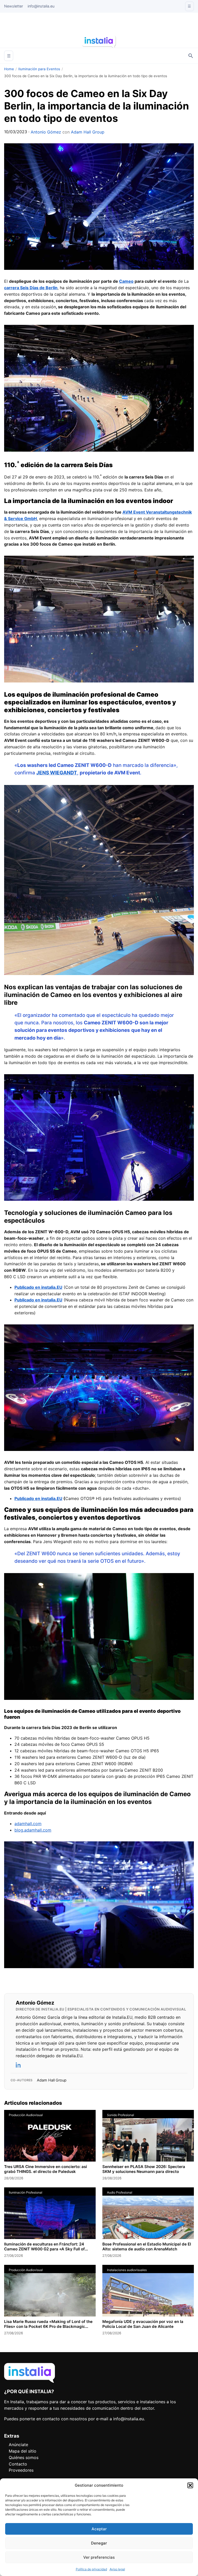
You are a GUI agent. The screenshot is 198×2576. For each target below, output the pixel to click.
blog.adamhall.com (33, 1830)
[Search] (191, 56)
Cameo (126, 281)
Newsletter (14, 6)
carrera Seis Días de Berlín (31, 288)
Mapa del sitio (23, 2451)
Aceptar (99, 2529)
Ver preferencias (99, 2557)
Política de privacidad (91, 2569)
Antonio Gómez (46, 132)
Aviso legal (117, 2569)
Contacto (18, 2464)
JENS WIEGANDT (57, 773)
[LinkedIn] (19, 2065)
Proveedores (21, 2470)
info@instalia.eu (41, 6)
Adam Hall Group (88, 132)
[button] (190, 2485)
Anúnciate (18, 2445)
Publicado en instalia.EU (38, 1498)
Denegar (99, 2543)
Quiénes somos (24, 2457)
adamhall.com (28, 1824)
